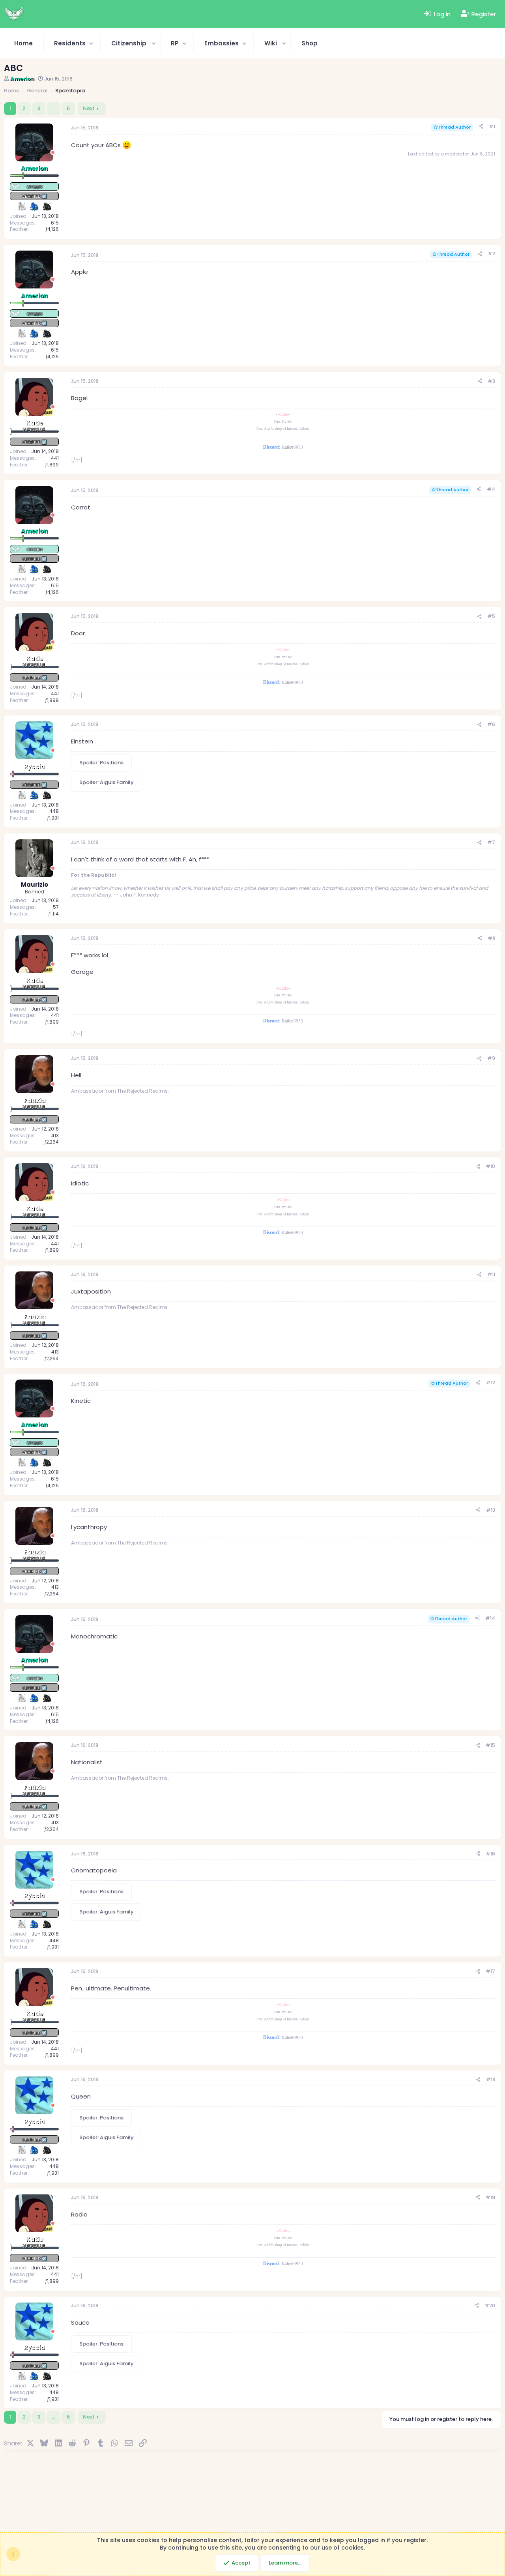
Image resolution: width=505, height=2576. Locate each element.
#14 (490, 1618)
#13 (491, 1510)
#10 (490, 1166)
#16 (490, 1854)
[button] (72, 43)
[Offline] (53, 153)
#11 (491, 1274)
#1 (492, 126)
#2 (491, 254)
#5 (491, 616)
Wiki (271, 43)
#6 (491, 724)
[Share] (481, 127)
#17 (490, 1971)
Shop (310, 43)
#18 (491, 2079)
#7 (491, 842)
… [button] (53, 108)
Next (89, 108)
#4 (491, 489)
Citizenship (129, 43)
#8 (491, 938)
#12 (491, 1383)
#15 (490, 1745)
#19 (490, 2197)
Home (23, 43)
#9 (491, 1058)
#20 (490, 2305)
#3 (491, 381)
